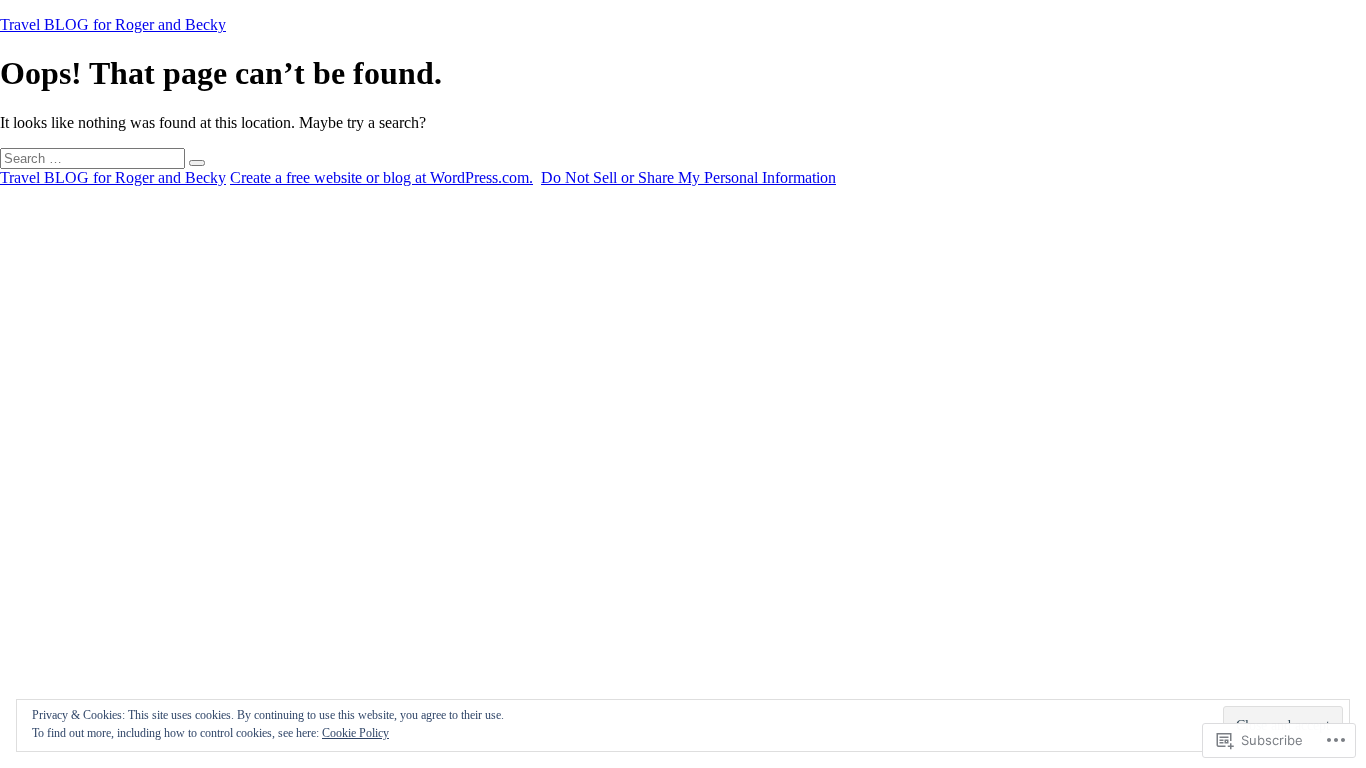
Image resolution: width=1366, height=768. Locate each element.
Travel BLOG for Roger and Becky (113, 24)
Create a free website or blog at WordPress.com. (381, 177)
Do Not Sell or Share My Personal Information (688, 177)
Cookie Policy (355, 733)
